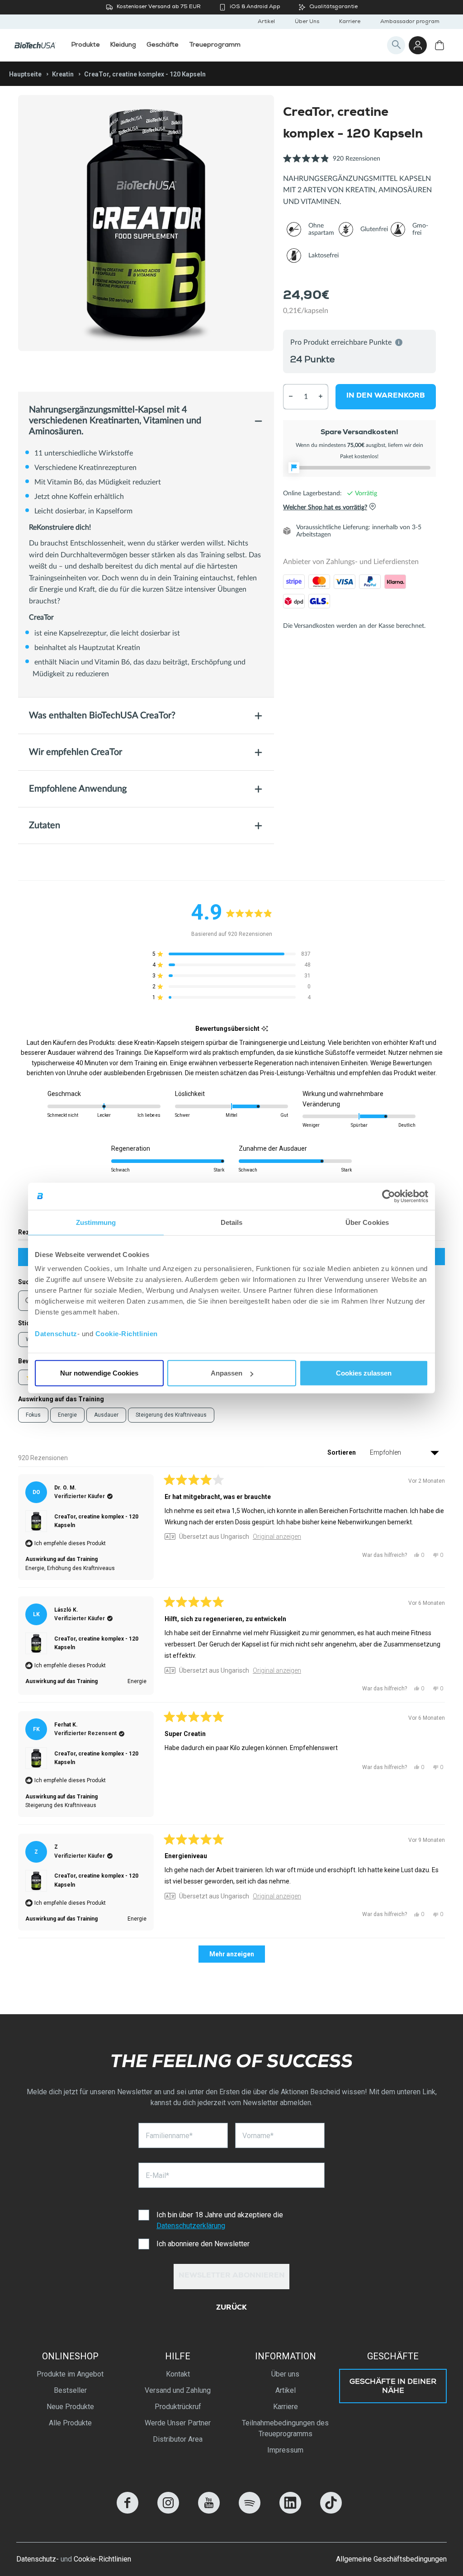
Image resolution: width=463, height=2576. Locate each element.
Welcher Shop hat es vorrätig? (325, 507)
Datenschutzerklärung (191, 2226)
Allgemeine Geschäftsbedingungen (391, 2559)
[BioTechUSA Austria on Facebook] (128, 2511)
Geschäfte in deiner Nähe (393, 2387)
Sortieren (342, 1452)
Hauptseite (25, 74)
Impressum (285, 2450)
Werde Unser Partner (178, 2423)
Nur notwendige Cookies (99, 1373)
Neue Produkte (70, 2407)
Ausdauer (106, 1415)
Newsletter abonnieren (232, 2276)
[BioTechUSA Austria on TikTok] (331, 2511)
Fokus (33, 1415)
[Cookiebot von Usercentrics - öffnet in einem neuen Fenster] (389, 1196)
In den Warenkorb (386, 396)
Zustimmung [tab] (96, 1222)
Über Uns (307, 22)
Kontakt (178, 2374)
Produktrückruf (178, 2407)
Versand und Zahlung (178, 2390)
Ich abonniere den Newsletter (203, 2244)
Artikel (266, 22)
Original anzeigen (277, 1537)
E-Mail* (157, 2175)
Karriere (350, 22)
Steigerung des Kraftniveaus (171, 1415)
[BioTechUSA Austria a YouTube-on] (209, 2511)
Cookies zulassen (364, 1373)
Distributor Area (178, 2439)
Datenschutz (56, 1334)
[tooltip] (265, 1029)
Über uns (285, 2374)
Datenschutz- (38, 2559)
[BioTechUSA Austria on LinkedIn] (290, 2511)
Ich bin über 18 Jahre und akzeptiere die (220, 2220)
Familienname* (169, 2136)
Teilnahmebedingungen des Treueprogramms (285, 2428)
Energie (67, 1415)
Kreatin (63, 74)
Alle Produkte (70, 2423)
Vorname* (258, 2136)
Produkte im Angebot (70, 2374)
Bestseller (70, 2390)
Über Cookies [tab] (367, 1222)
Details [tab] (232, 1222)
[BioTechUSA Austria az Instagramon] (168, 2511)
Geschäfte (393, 2356)
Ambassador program (410, 22)
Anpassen (227, 1373)
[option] (146, 223)
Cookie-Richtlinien (127, 1334)
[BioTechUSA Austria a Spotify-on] (250, 2511)
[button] (332, 164)
